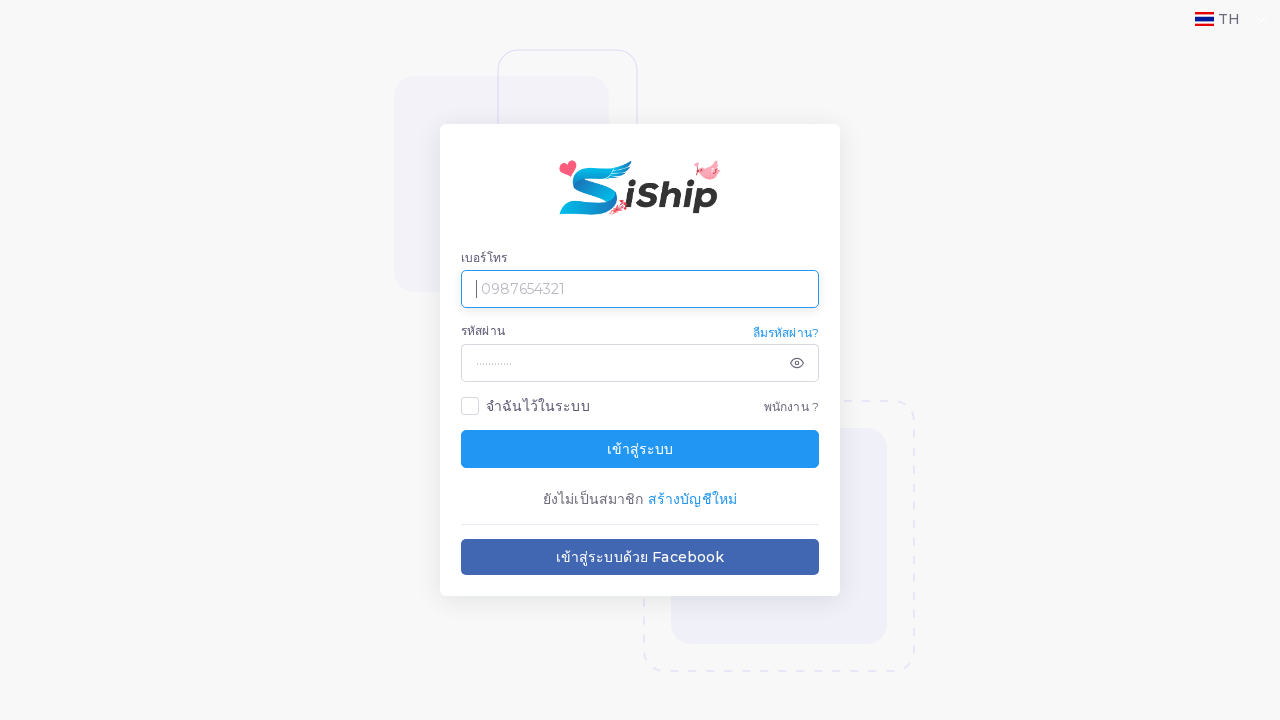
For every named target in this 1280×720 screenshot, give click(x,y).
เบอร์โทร (484, 257)
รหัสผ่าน (483, 330)
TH (1229, 19)
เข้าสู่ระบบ (640, 449)
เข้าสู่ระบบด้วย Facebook (640, 557)
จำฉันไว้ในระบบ (538, 406)
